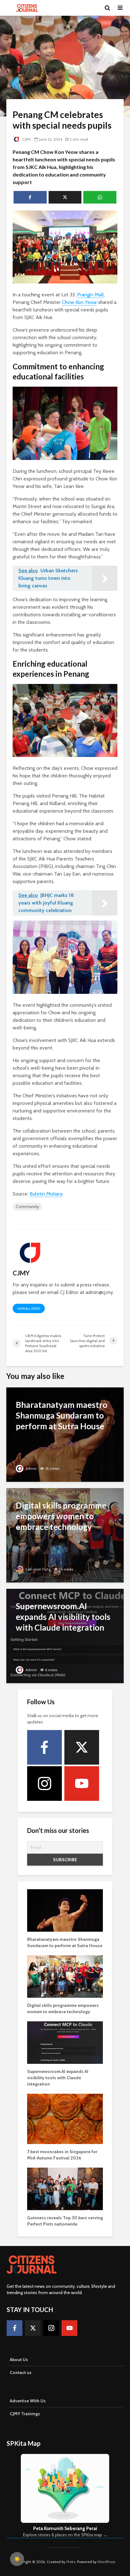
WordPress (106, 2562)
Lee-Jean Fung (38, 1569)
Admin (31, 1468)
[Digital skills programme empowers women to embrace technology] (65, 1535)
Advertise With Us (28, 2401)
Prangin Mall (90, 295)
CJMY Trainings (25, 2414)
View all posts (29, 1309)
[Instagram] (44, 1784)
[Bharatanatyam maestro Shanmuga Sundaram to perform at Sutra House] (65, 1434)
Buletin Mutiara (46, 1194)
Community (27, 1207)
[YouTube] (82, 1784)
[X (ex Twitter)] (82, 1747)
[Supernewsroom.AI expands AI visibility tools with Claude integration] (65, 1635)
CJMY (26, 139)
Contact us (21, 2372)
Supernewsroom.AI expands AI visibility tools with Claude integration (58, 2078)
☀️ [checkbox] (17, 2559)
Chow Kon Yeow (79, 302)
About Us (19, 2360)
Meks (71, 2562)
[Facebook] (44, 1747)
